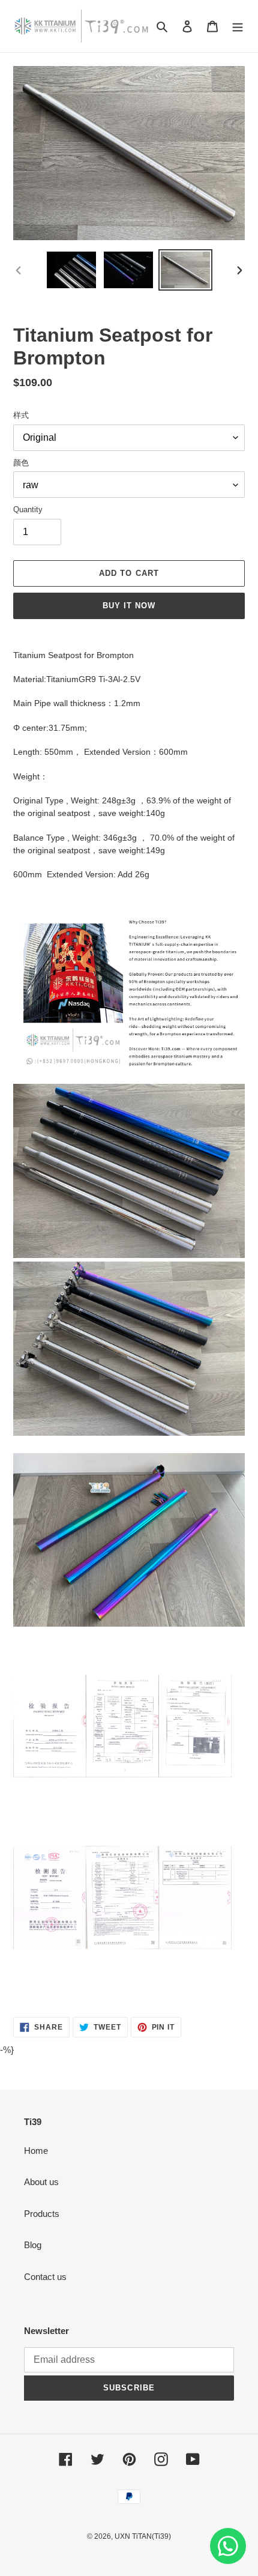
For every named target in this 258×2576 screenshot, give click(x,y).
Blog (33, 2245)
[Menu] (238, 26)
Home (36, 2151)
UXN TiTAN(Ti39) (143, 2536)
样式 (21, 415)
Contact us (45, 2277)
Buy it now (129, 606)
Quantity (28, 509)
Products (42, 2214)
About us (41, 2182)
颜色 (21, 463)
